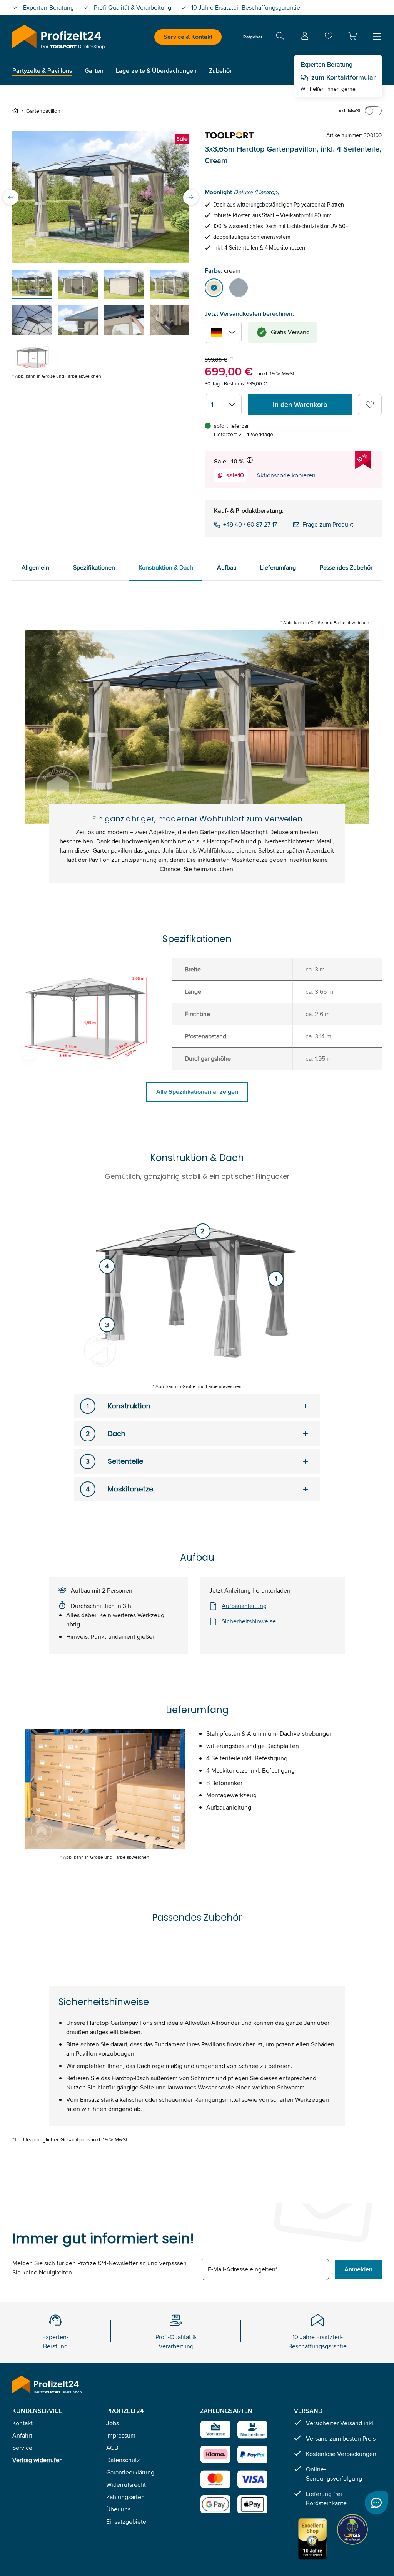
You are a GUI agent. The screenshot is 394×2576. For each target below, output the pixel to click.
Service (22, 2448)
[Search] (280, 37)
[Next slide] (191, 197)
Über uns (118, 2509)
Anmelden (358, 2269)
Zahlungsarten (125, 2497)
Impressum (121, 2435)
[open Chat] (376, 2503)
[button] (352, 36)
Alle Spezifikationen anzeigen (197, 1092)
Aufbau (227, 567)
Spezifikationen (94, 567)
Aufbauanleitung (244, 1606)
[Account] (305, 37)
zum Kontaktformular (343, 77)
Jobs (113, 2423)
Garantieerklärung (130, 2472)
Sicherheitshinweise (249, 1621)
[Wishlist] (329, 37)
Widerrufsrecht (126, 2485)
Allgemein (35, 567)
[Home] (17, 111)
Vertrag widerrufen (38, 2460)
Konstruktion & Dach (166, 567)
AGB (112, 2448)
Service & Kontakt (188, 37)
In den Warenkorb (300, 405)
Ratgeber (253, 37)
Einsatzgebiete (126, 2522)
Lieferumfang (278, 567)
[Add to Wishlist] (370, 405)
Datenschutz (123, 2460)
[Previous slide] (11, 197)
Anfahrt (22, 2435)
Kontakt (23, 2423)
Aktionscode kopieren (286, 475)
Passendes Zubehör (346, 567)
